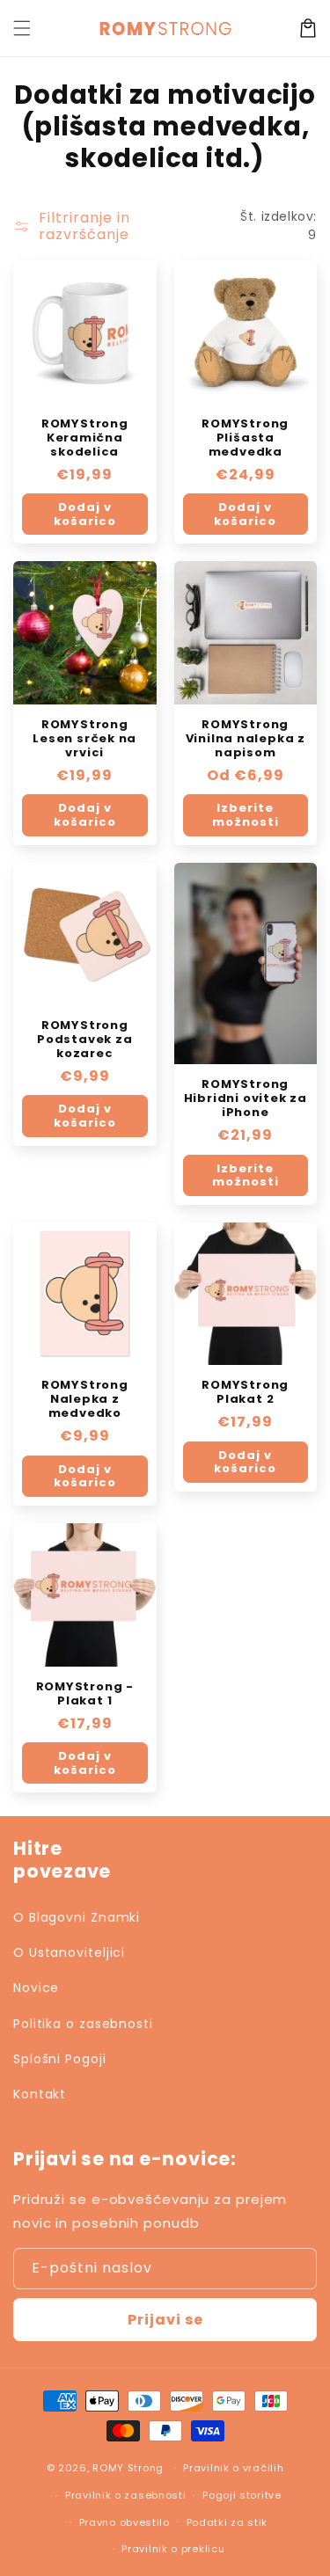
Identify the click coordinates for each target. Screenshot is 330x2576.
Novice (36, 1988)
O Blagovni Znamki (77, 1917)
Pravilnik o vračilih (233, 2468)
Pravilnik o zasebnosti (125, 2495)
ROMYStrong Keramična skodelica (85, 438)
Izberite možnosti (246, 815)
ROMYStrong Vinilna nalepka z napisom (246, 739)
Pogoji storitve (242, 2495)
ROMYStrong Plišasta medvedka (245, 438)
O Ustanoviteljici (69, 1952)
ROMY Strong (128, 2468)
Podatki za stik (227, 2522)
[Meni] (22, 28)
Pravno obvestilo (125, 2522)
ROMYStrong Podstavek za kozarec (84, 1040)
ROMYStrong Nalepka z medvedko (85, 1399)
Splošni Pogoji (60, 2059)
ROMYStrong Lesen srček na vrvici (84, 739)
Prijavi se (165, 2320)
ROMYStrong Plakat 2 (245, 1392)
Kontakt (40, 2094)
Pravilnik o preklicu (173, 2549)
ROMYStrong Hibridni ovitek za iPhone (246, 1098)
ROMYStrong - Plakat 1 (85, 1694)
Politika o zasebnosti (83, 2024)
